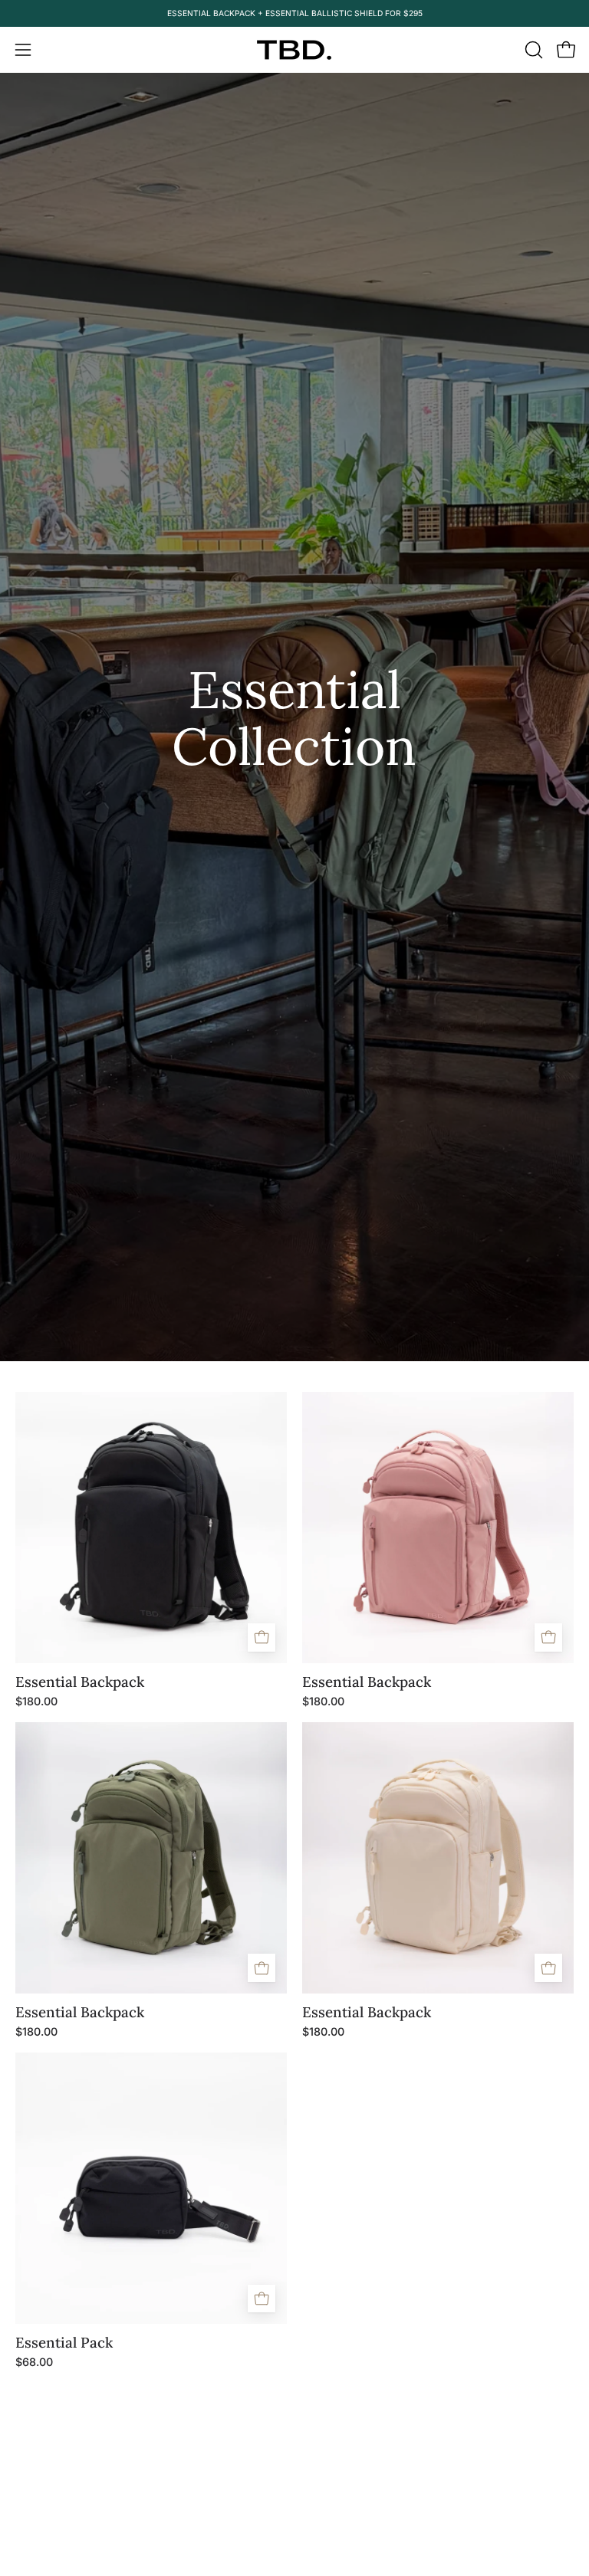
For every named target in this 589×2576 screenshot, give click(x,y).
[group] (294, 13)
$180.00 (36, 1701)
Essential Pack (64, 2343)
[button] (532, 50)
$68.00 (34, 2362)
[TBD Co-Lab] (294, 50)
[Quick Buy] (262, 1637)
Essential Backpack (80, 1682)
